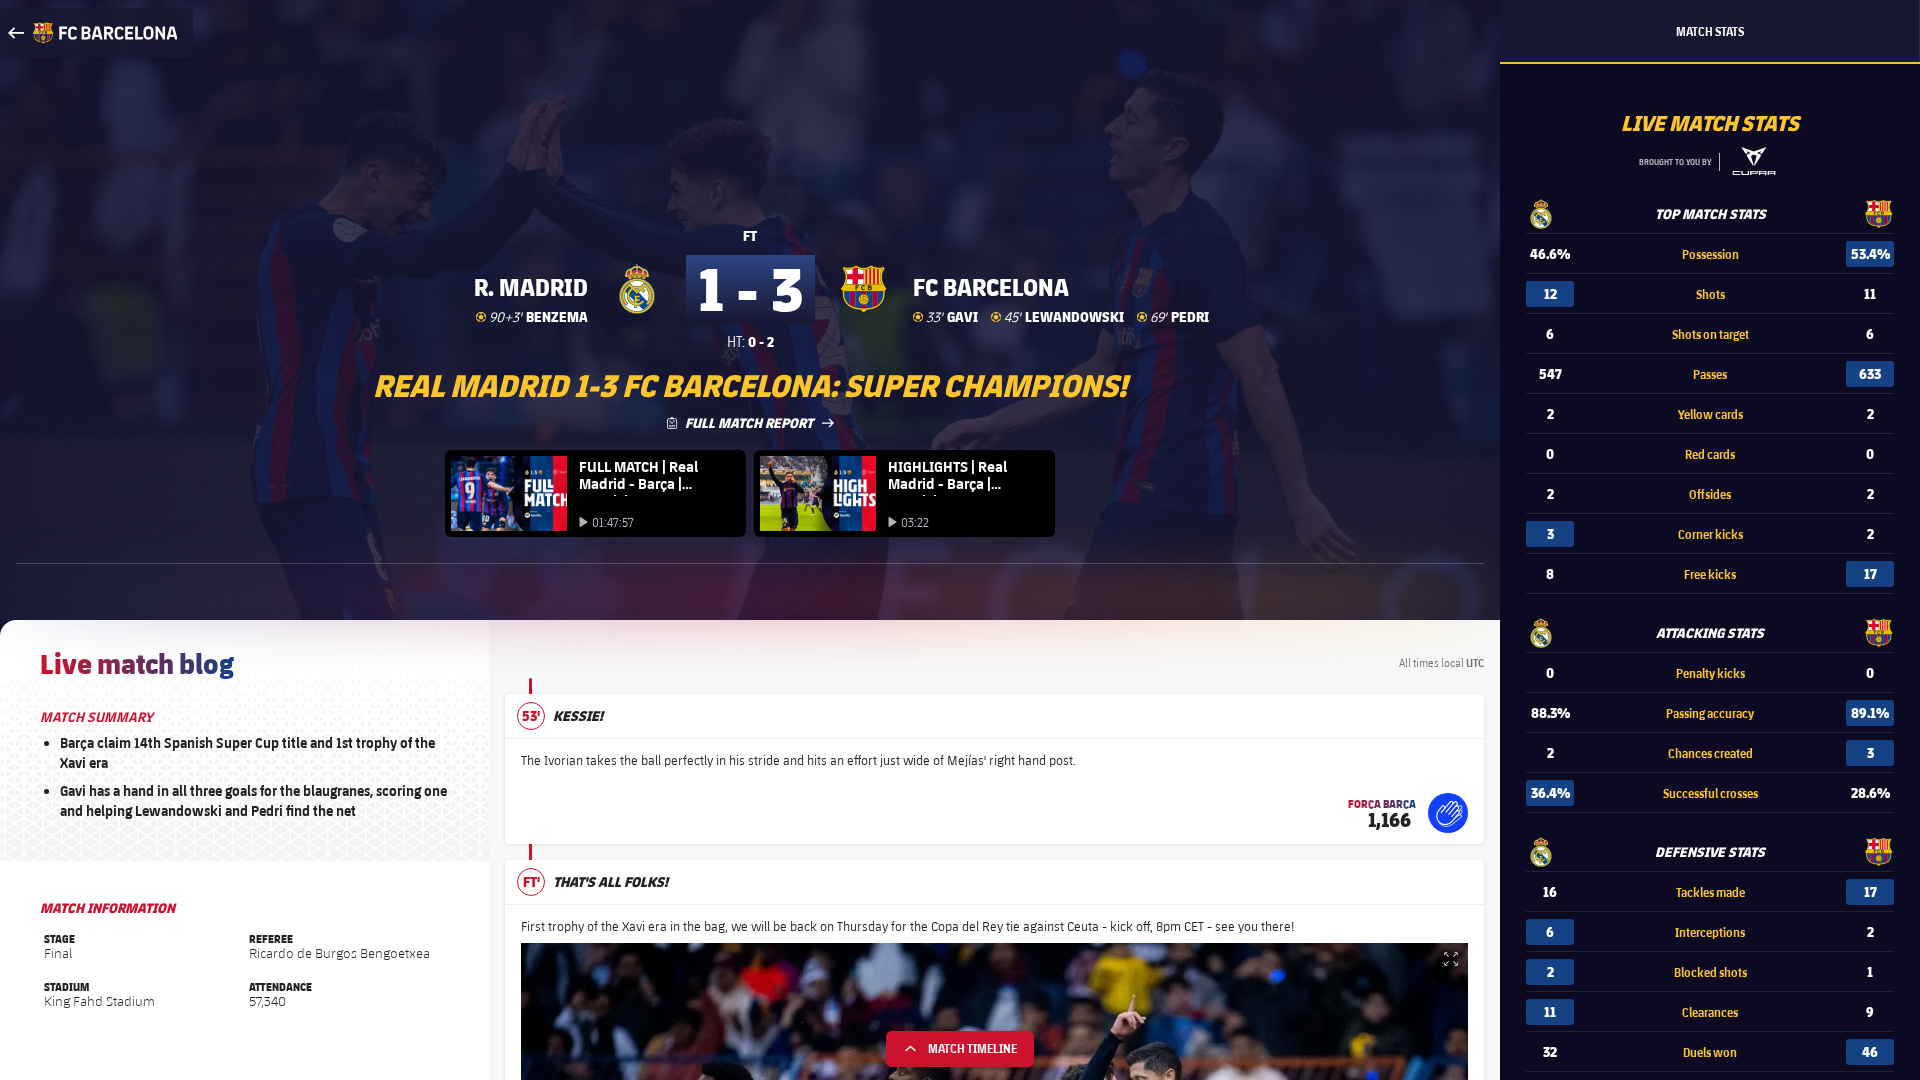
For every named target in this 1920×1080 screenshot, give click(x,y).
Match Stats (1710, 31)
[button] (1448, 813)
